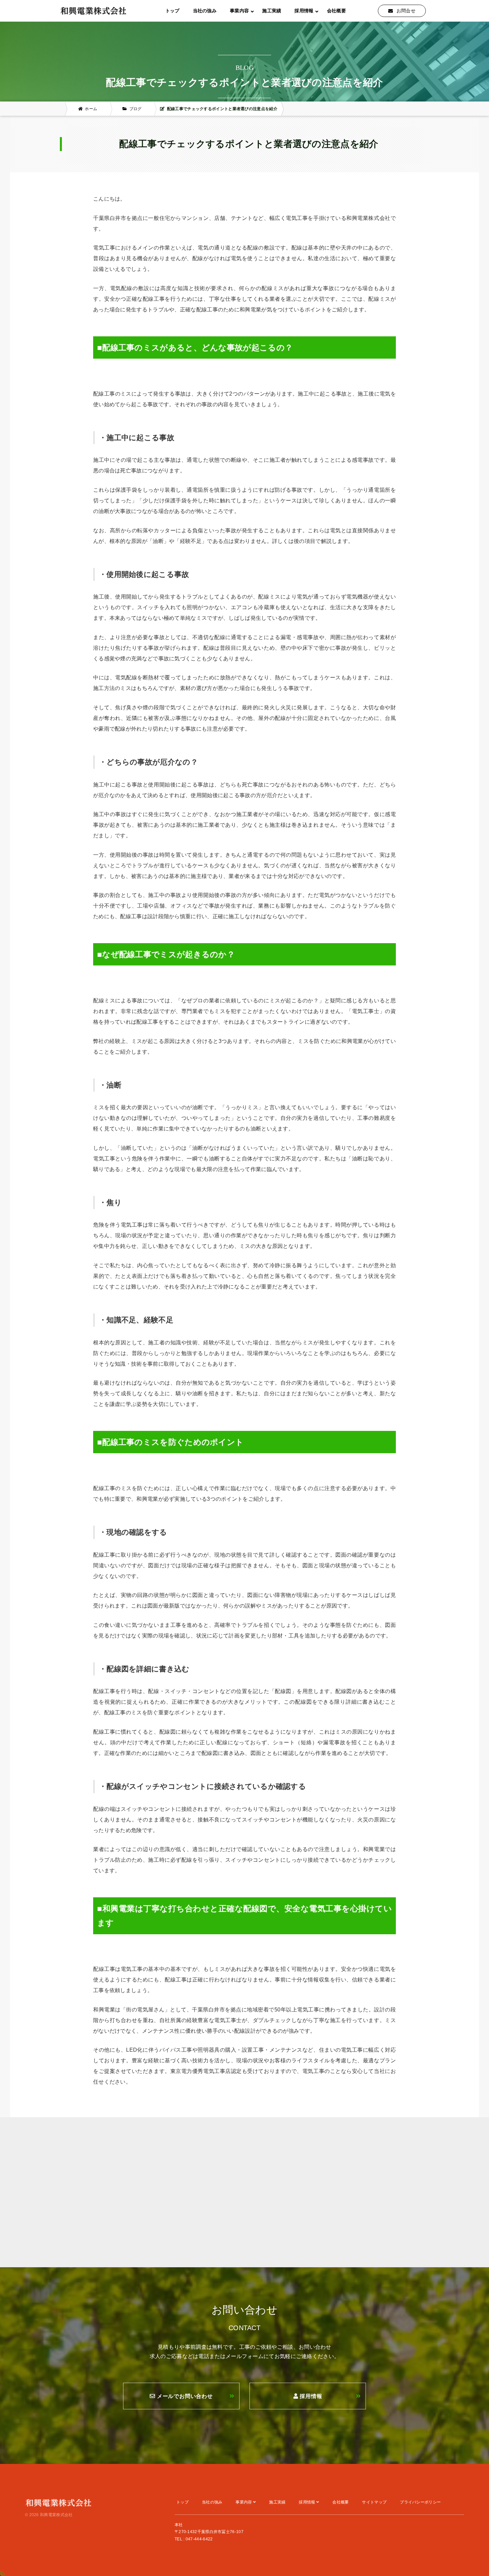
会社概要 (336, 11)
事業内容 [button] (239, 11)
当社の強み (205, 11)
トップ (172, 11)
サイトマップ (374, 2502)
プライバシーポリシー (420, 2502)
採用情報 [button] (304, 11)
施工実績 (272, 11)
